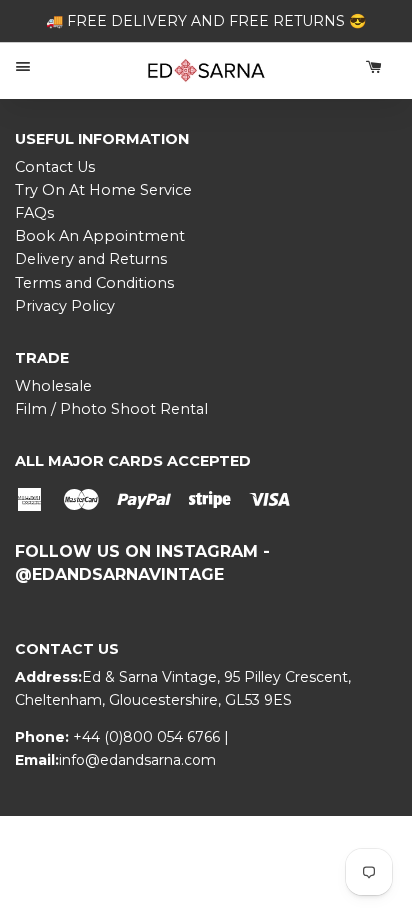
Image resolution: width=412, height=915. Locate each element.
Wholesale (53, 386)
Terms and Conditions (94, 283)
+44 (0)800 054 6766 (148, 737)
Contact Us (55, 167)
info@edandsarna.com (137, 760)
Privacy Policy (65, 306)
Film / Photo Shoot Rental (111, 409)
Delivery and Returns (91, 259)
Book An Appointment (100, 236)
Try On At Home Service (103, 190)
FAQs (34, 213)
